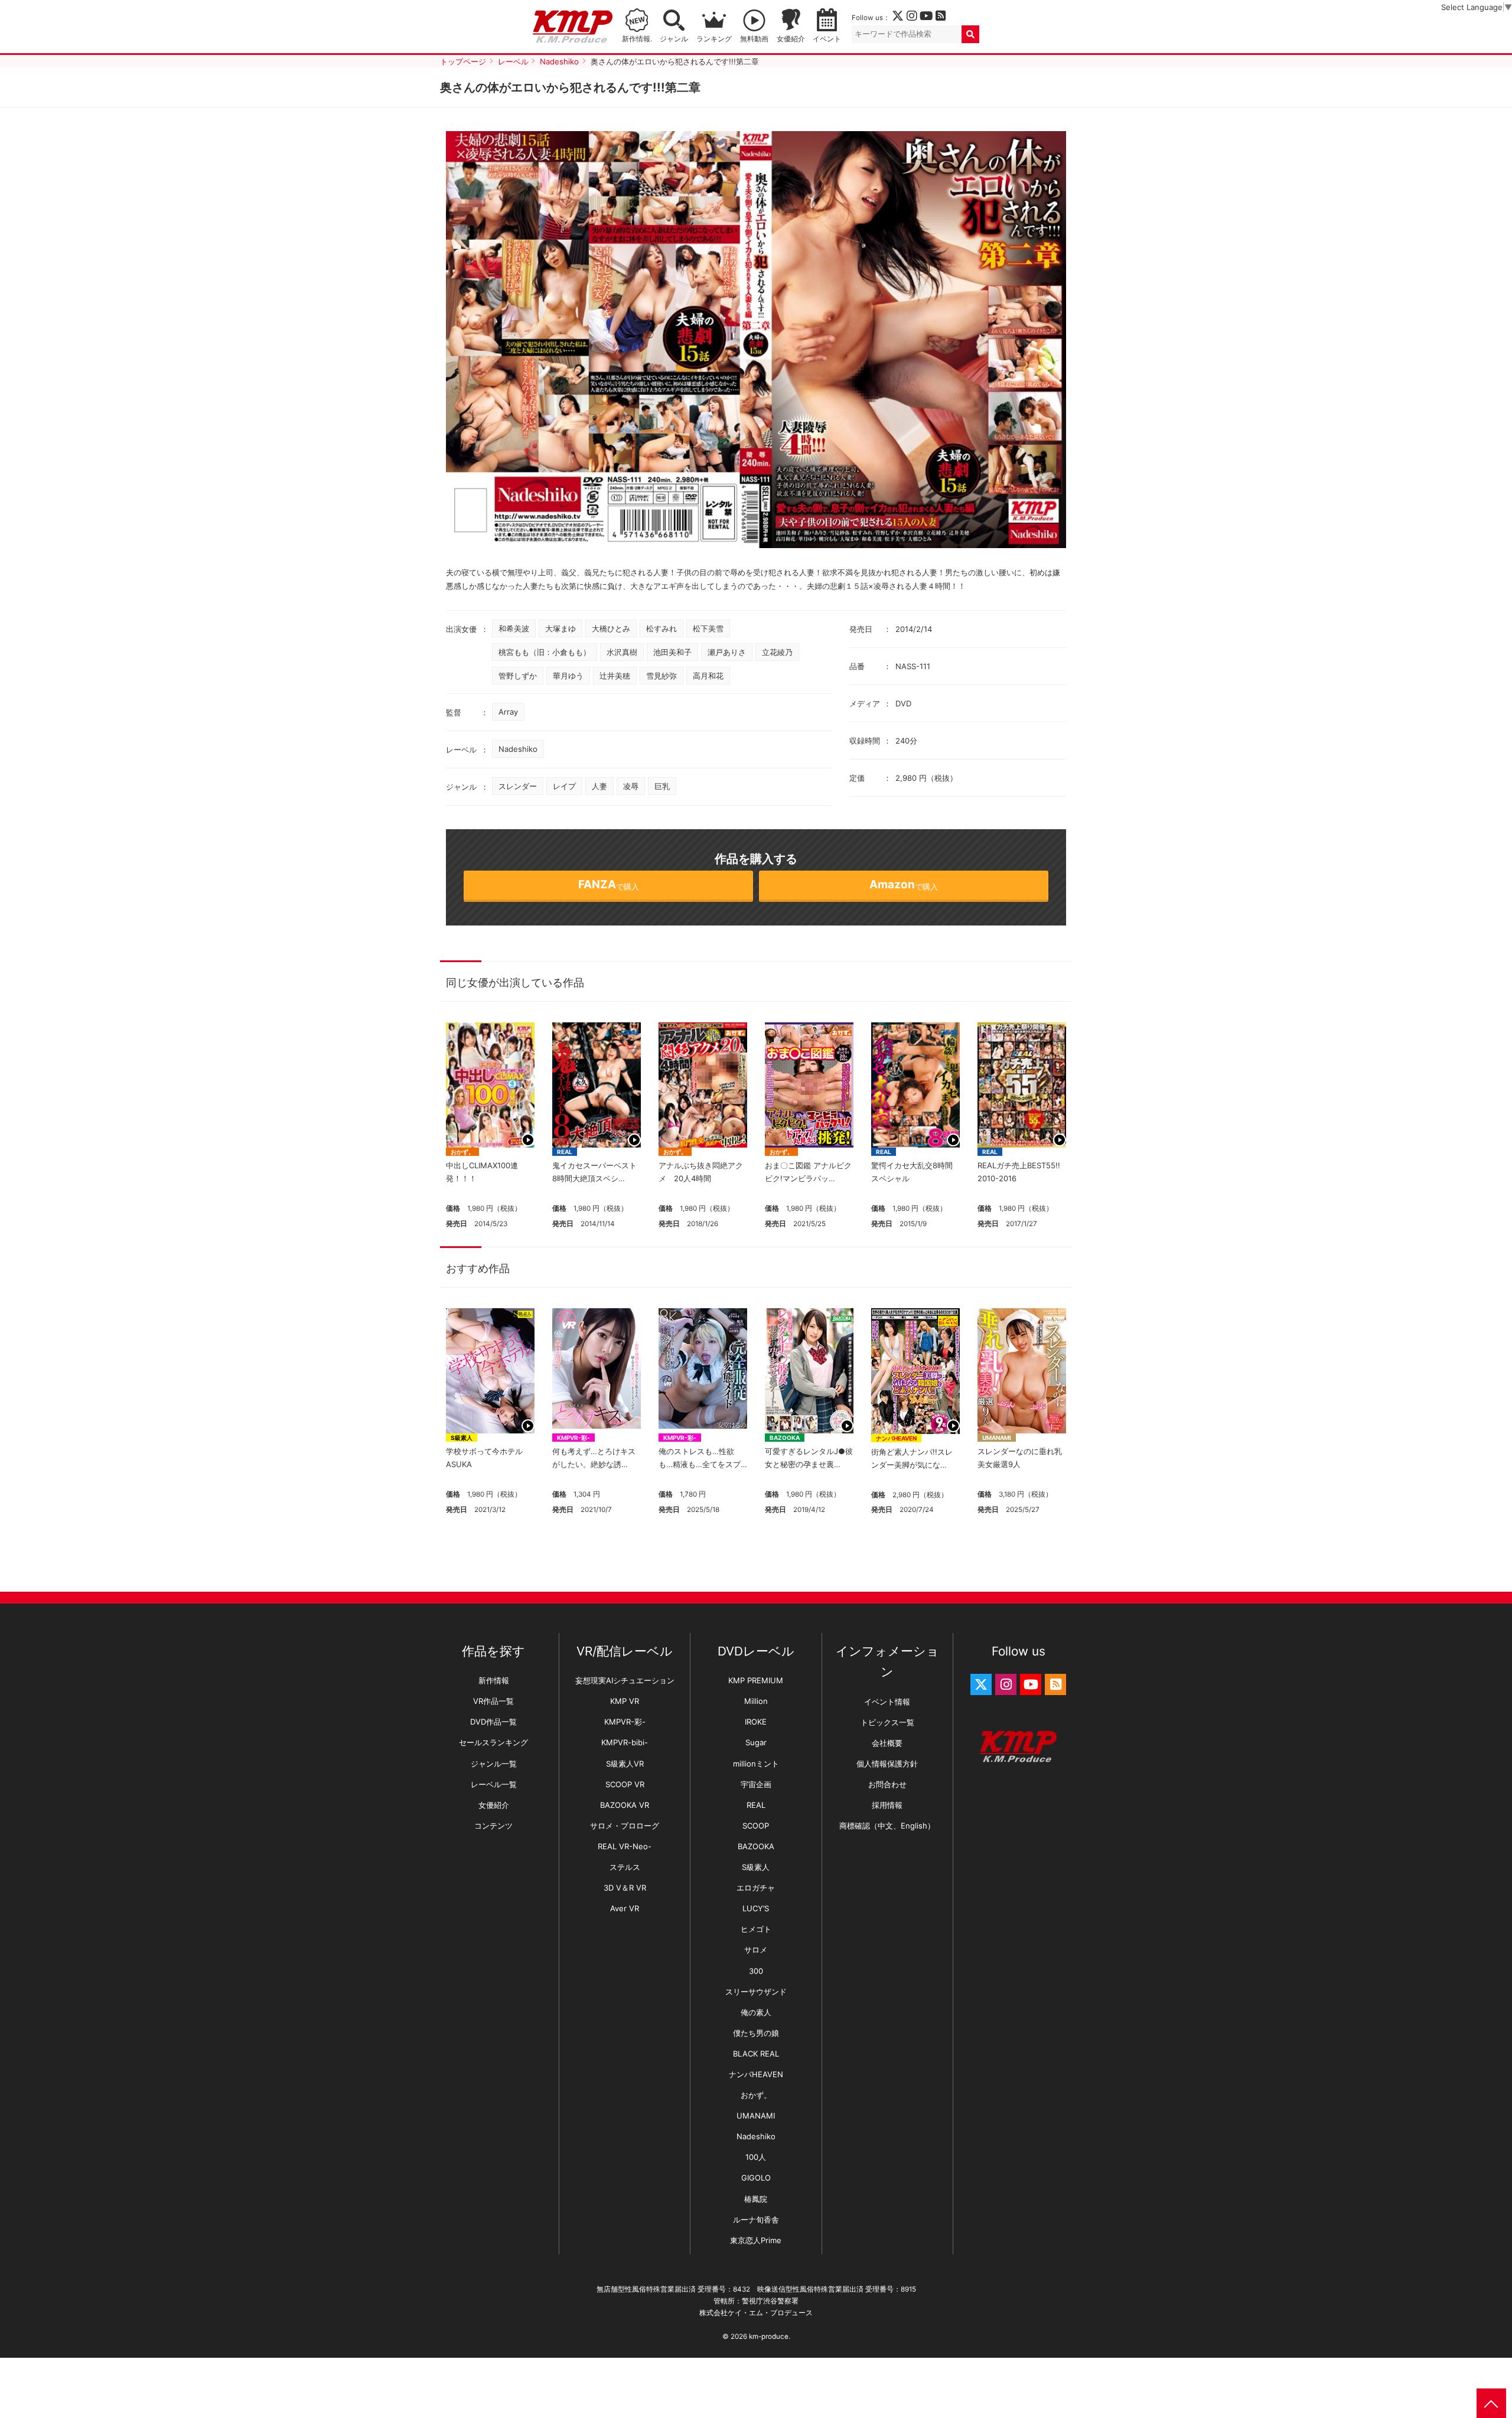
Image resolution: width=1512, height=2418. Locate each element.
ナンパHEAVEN (896, 1438)
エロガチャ (756, 1888)
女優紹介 (791, 39)
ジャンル (674, 39)
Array (508, 712)
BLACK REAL (756, 2054)
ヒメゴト (756, 1929)
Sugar (756, 1742)
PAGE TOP (1491, 2403)
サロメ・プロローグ (625, 1826)
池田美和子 (672, 652)
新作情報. (637, 39)
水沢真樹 (622, 652)
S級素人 (462, 1438)
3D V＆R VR (625, 1888)
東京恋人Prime (756, 2240)
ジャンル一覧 (494, 1764)
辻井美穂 (615, 676)
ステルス (625, 1867)
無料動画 (754, 39)
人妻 (599, 786)
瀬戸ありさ (727, 652)
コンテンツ (493, 1826)
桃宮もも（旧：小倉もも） (545, 652)
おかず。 (462, 1152)
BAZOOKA (785, 1438)
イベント (827, 39)
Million (756, 1701)
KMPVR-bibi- (625, 1742)
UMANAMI (997, 1438)
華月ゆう (568, 676)
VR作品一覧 (493, 1701)
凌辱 (631, 786)
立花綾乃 (777, 652)
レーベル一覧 (494, 1784)
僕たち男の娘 (756, 2033)
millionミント (756, 1764)
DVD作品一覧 (493, 1722)
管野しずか (518, 676)
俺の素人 (756, 2012)
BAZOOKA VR (625, 1805)
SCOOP (756, 1826)
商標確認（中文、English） (887, 1826)
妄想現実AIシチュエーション (625, 1680)
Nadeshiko (518, 749)
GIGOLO (756, 2178)
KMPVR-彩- (573, 1438)
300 (756, 1971)
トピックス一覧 (887, 1722)
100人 (756, 2157)
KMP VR (625, 1701)
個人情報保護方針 (887, 1764)
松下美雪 (708, 628)
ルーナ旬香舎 (756, 2220)
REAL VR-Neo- (625, 1846)
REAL (565, 1152)
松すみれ (661, 628)
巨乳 (662, 786)
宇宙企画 (756, 1784)
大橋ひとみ (611, 628)
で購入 (609, 884)
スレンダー (518, 786)
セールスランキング (493, 1742)
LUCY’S (756, 1908)
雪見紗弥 (661, 676)
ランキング (714, 39)
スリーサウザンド (756, 1992)
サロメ (756, 1950)
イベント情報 (887, 1702)
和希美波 (514, 628)
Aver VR (625, 1908)
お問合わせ (887, 1784)
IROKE (756, 1722)
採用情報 (887, 1805)
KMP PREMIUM (756, 1680)
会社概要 (887, 1743)
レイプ (564, 786)
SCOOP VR (625, 1784)
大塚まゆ (561, 628)
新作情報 (494, 1680)
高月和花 (708, 676)
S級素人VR (625, 1764)
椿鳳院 (756, 2199)
